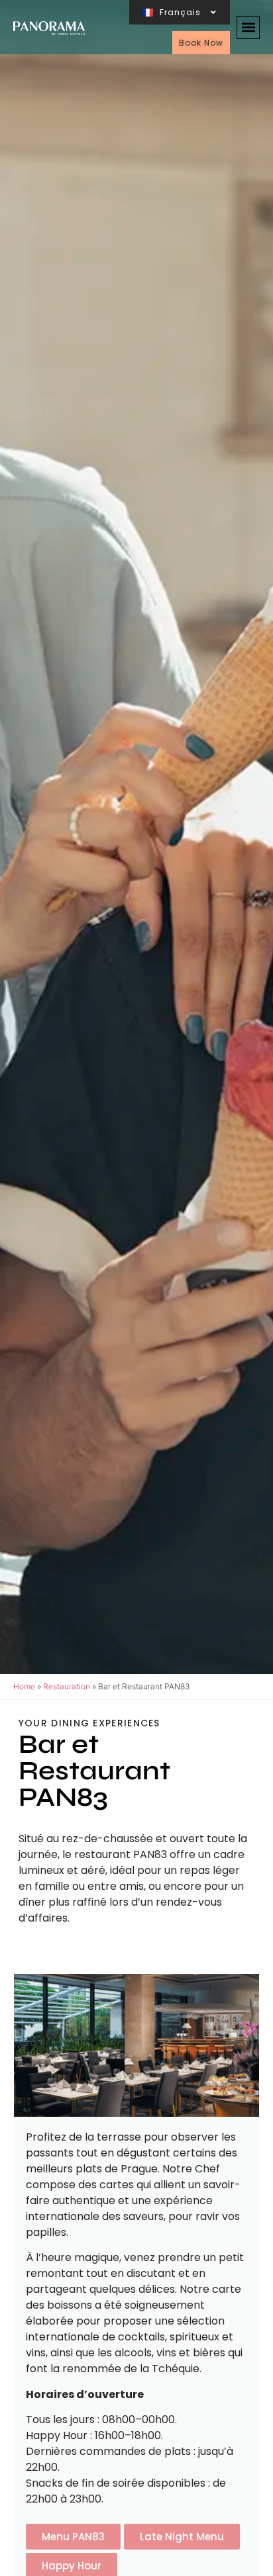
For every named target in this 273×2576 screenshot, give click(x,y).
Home (24, 1686)
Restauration (67, 1686)
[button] (248, 27)
